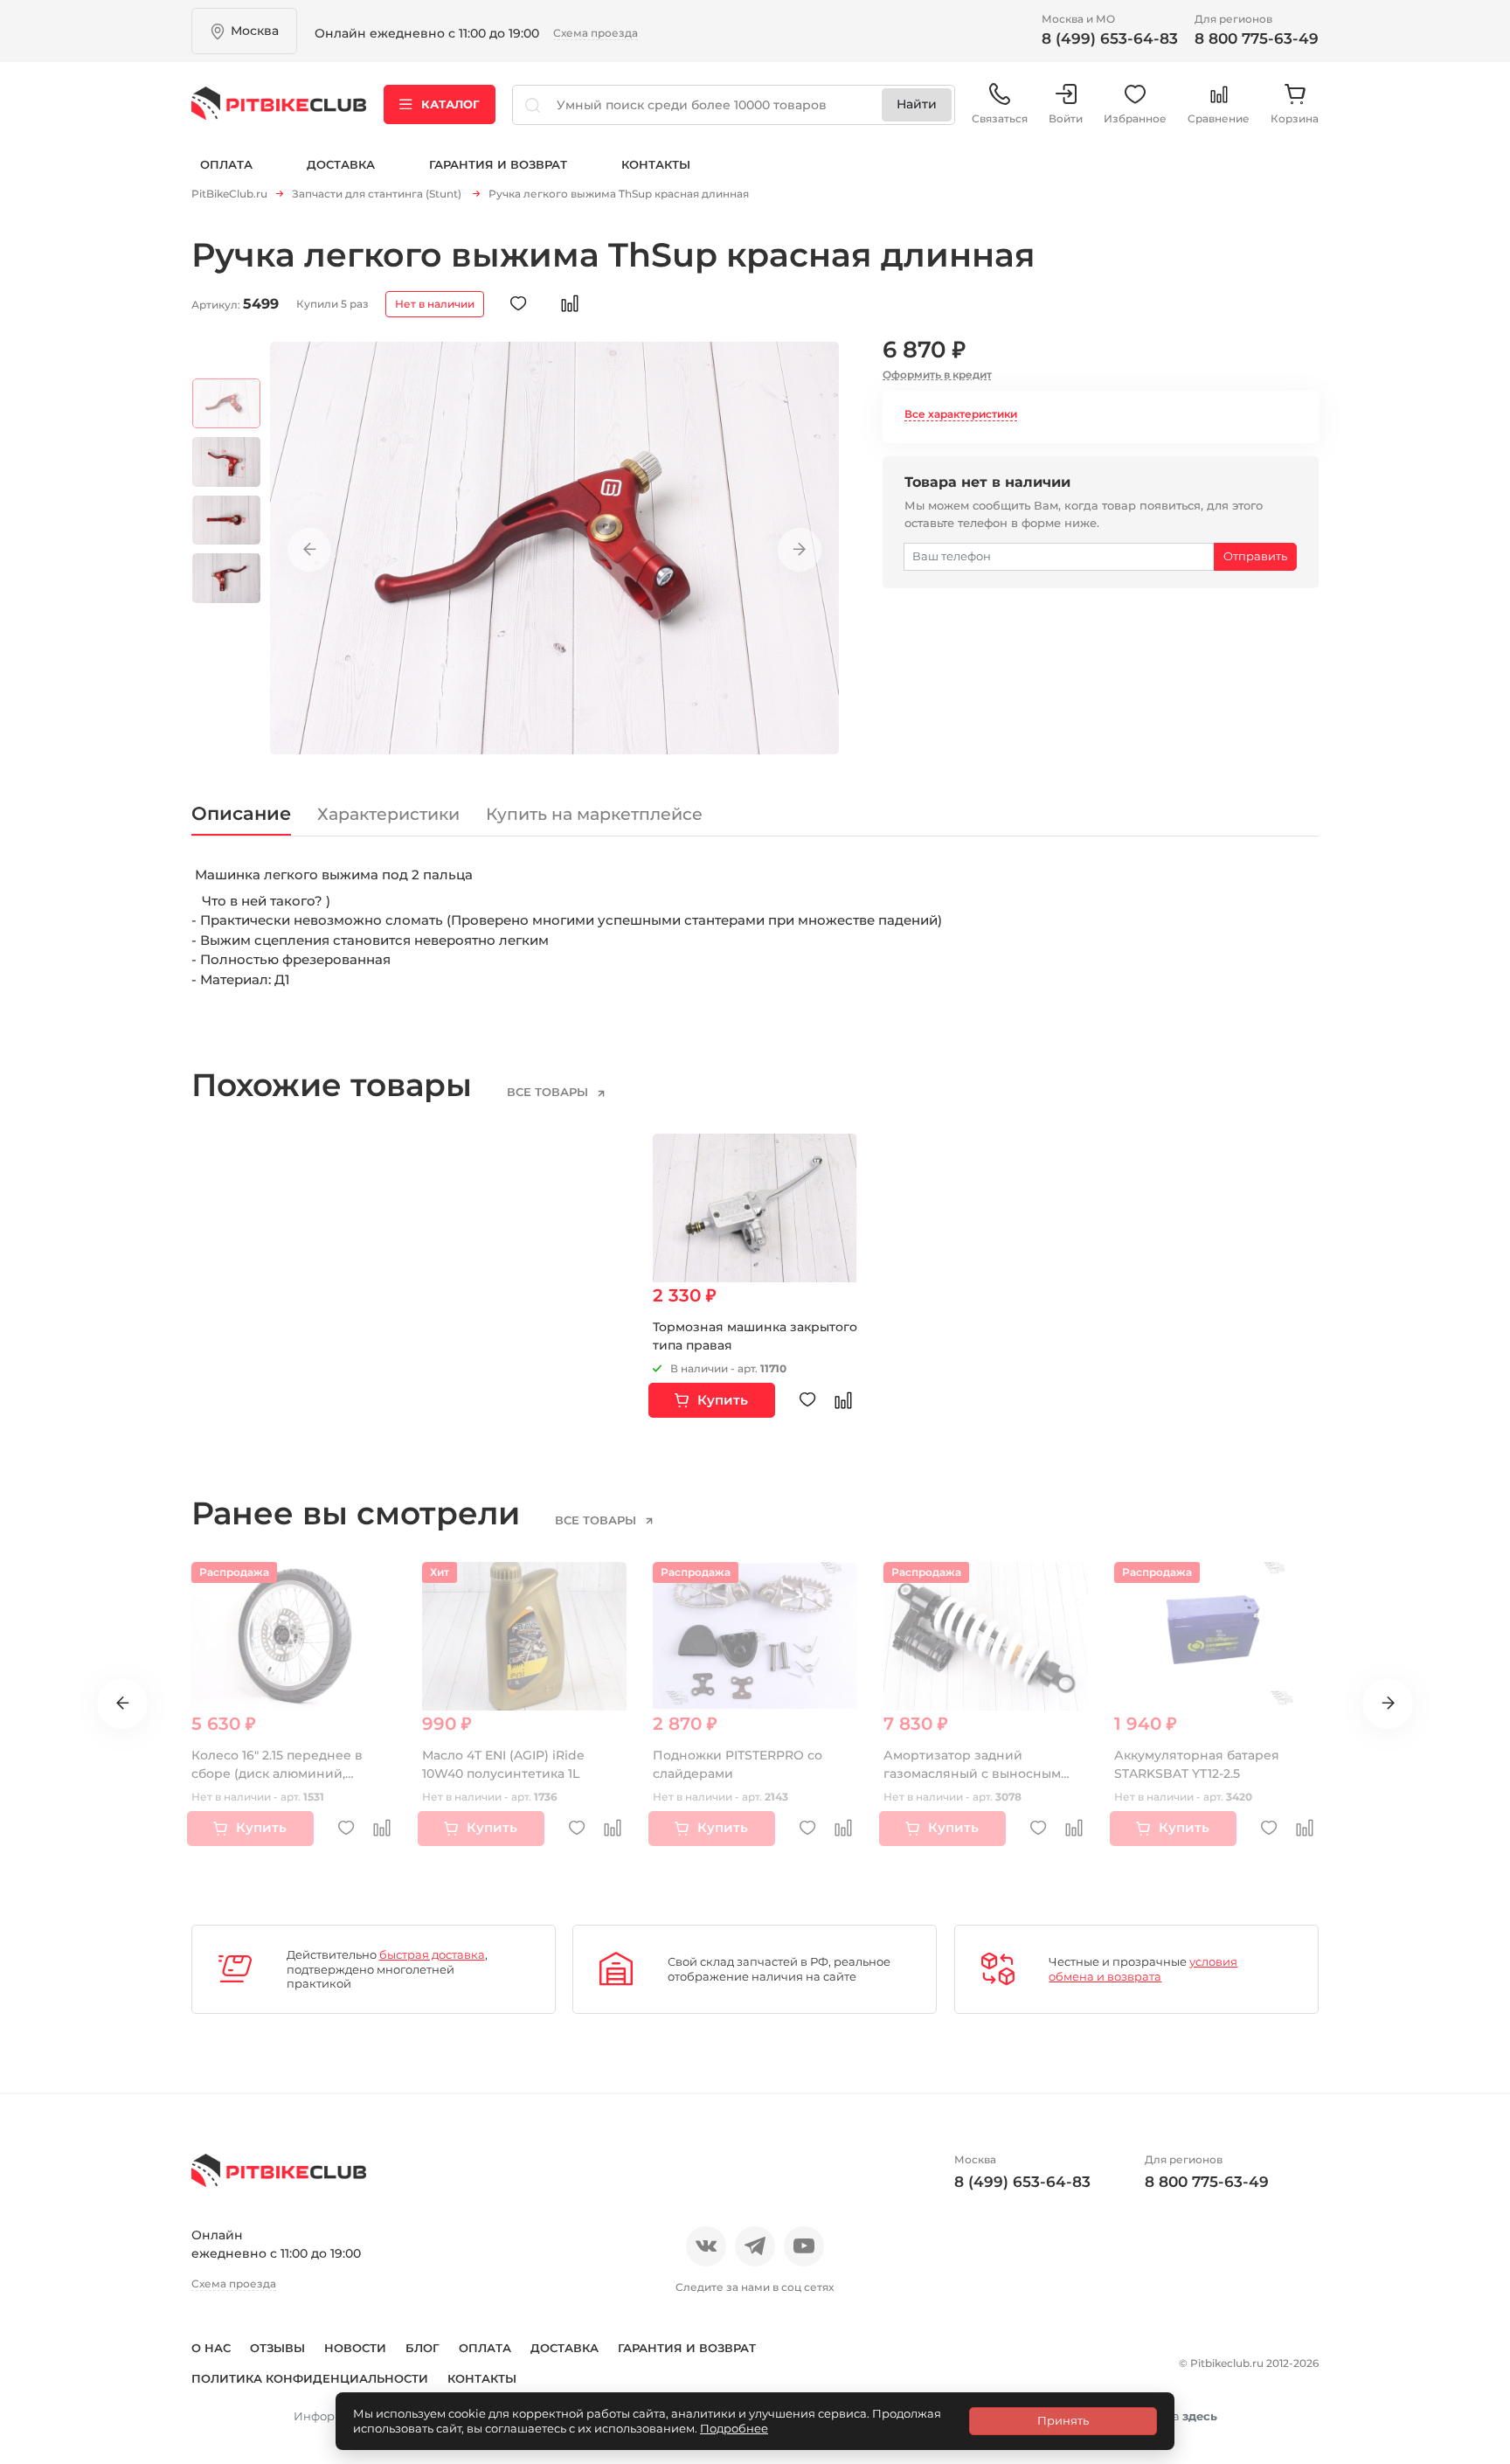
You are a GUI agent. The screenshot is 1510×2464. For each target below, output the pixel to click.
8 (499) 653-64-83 (1110, 38)
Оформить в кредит (937, 375)
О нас (211, 2348)
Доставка (341, 164)
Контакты (656, 164)
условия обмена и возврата (1143, 1969)
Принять (1063, 2420)
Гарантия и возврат (498, 164)
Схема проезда (596, 33)
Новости (355, 2348)
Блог (423, 2348)
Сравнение (1219, 118)
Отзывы (277, 2348)
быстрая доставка (432, 1954)
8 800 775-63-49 (1257, 38)
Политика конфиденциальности (310, 2378)
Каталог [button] (450, 104)
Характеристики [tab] (388, 814)
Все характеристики (961, 414)
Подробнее (734, 2428)
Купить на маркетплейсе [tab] (594, 814)
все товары (549, 1092)
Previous (309, 550)
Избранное (1135, 118)
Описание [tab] (241, 813)
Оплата (226, 164)
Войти (1066, 118)
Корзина (1295, 118)
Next (800, 550)
